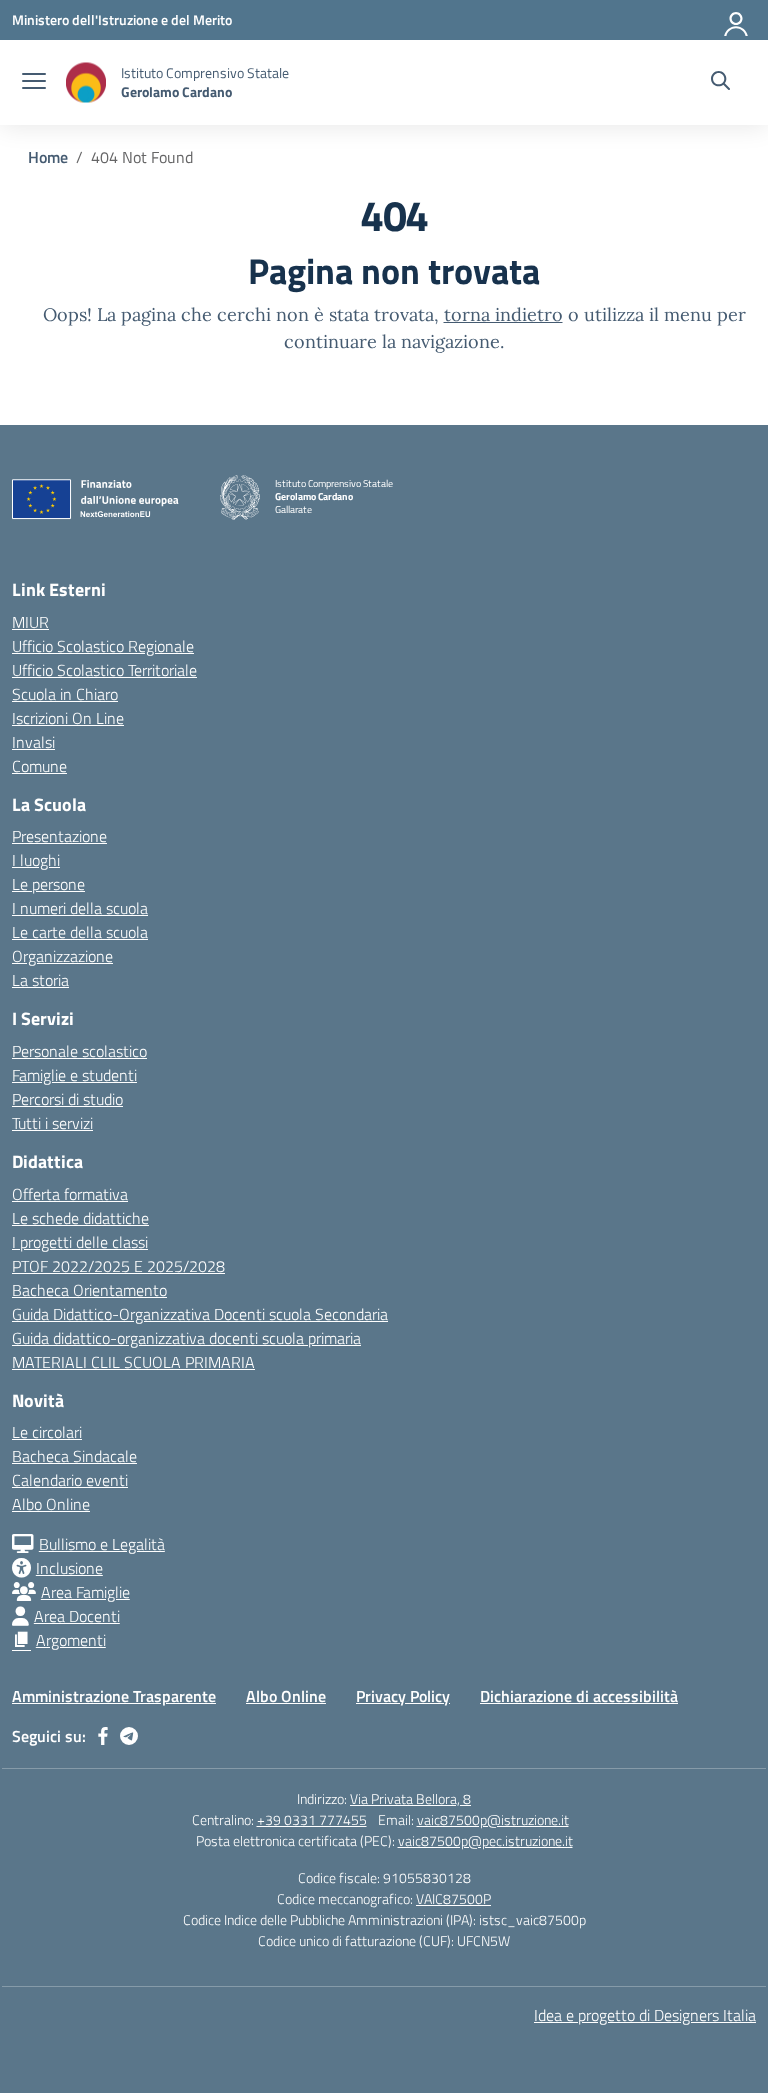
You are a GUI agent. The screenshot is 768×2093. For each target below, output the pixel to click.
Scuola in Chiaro (65, 694)
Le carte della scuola (80, 932)
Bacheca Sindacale (74, 1456)
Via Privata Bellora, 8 (410, 1798)
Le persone (48, 884)
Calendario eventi (70, 1480)
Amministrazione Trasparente (114, 1696)
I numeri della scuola (80, 908)
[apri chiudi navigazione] (34, 83)
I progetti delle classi (80, 1242)
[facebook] (103, 1736)
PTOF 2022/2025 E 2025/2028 (118, 1266)
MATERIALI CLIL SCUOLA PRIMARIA (133, 1362)
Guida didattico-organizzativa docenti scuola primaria (186, 1338)
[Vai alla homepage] (86, 82)
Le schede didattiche (80, 1218)
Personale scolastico (79, 1051)
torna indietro (503, 314)
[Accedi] (737, 20)
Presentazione (59, 836)
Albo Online (51, 1504)
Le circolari (47, 1432)
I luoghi (36, 860)
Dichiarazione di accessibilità (579, 1696)
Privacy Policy (403, 1696)
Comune (39, 766)
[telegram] (129, 1736)
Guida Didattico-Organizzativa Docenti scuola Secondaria (200, 1314)
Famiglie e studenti (74, 1075)
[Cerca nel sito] (720, 83)
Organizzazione (62, 956)
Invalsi (33, 742)
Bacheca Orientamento (89, 1290)
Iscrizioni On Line (68, 718)
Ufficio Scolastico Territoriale (104, 670)
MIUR (30, 622)
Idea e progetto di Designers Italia (645, 2015)
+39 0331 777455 (312, 1819)
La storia (40, 980)
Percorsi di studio (67, 1099)
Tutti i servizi (52, 1123)
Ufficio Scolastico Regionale (103, 646)
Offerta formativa (70, 1194)
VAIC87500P (453, 1898)
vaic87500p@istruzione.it (493, 1819)
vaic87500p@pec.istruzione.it (485, 1840)
